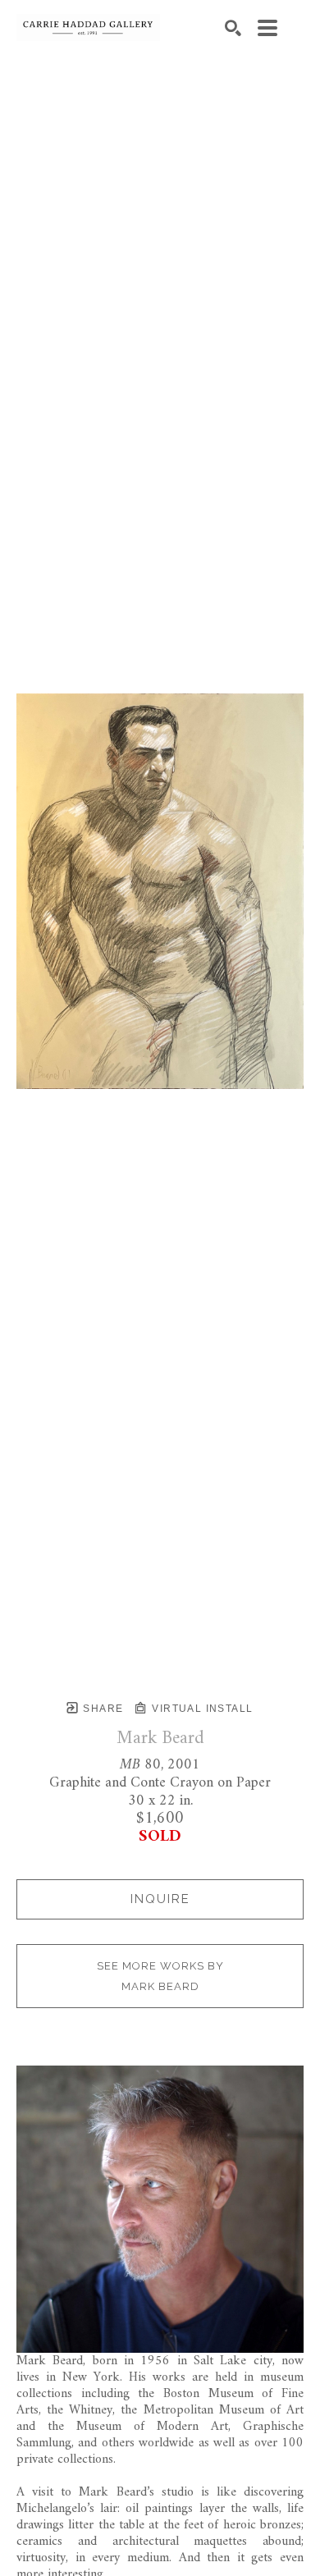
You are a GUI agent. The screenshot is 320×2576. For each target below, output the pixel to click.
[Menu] (267, 28)
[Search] (233, 28)
